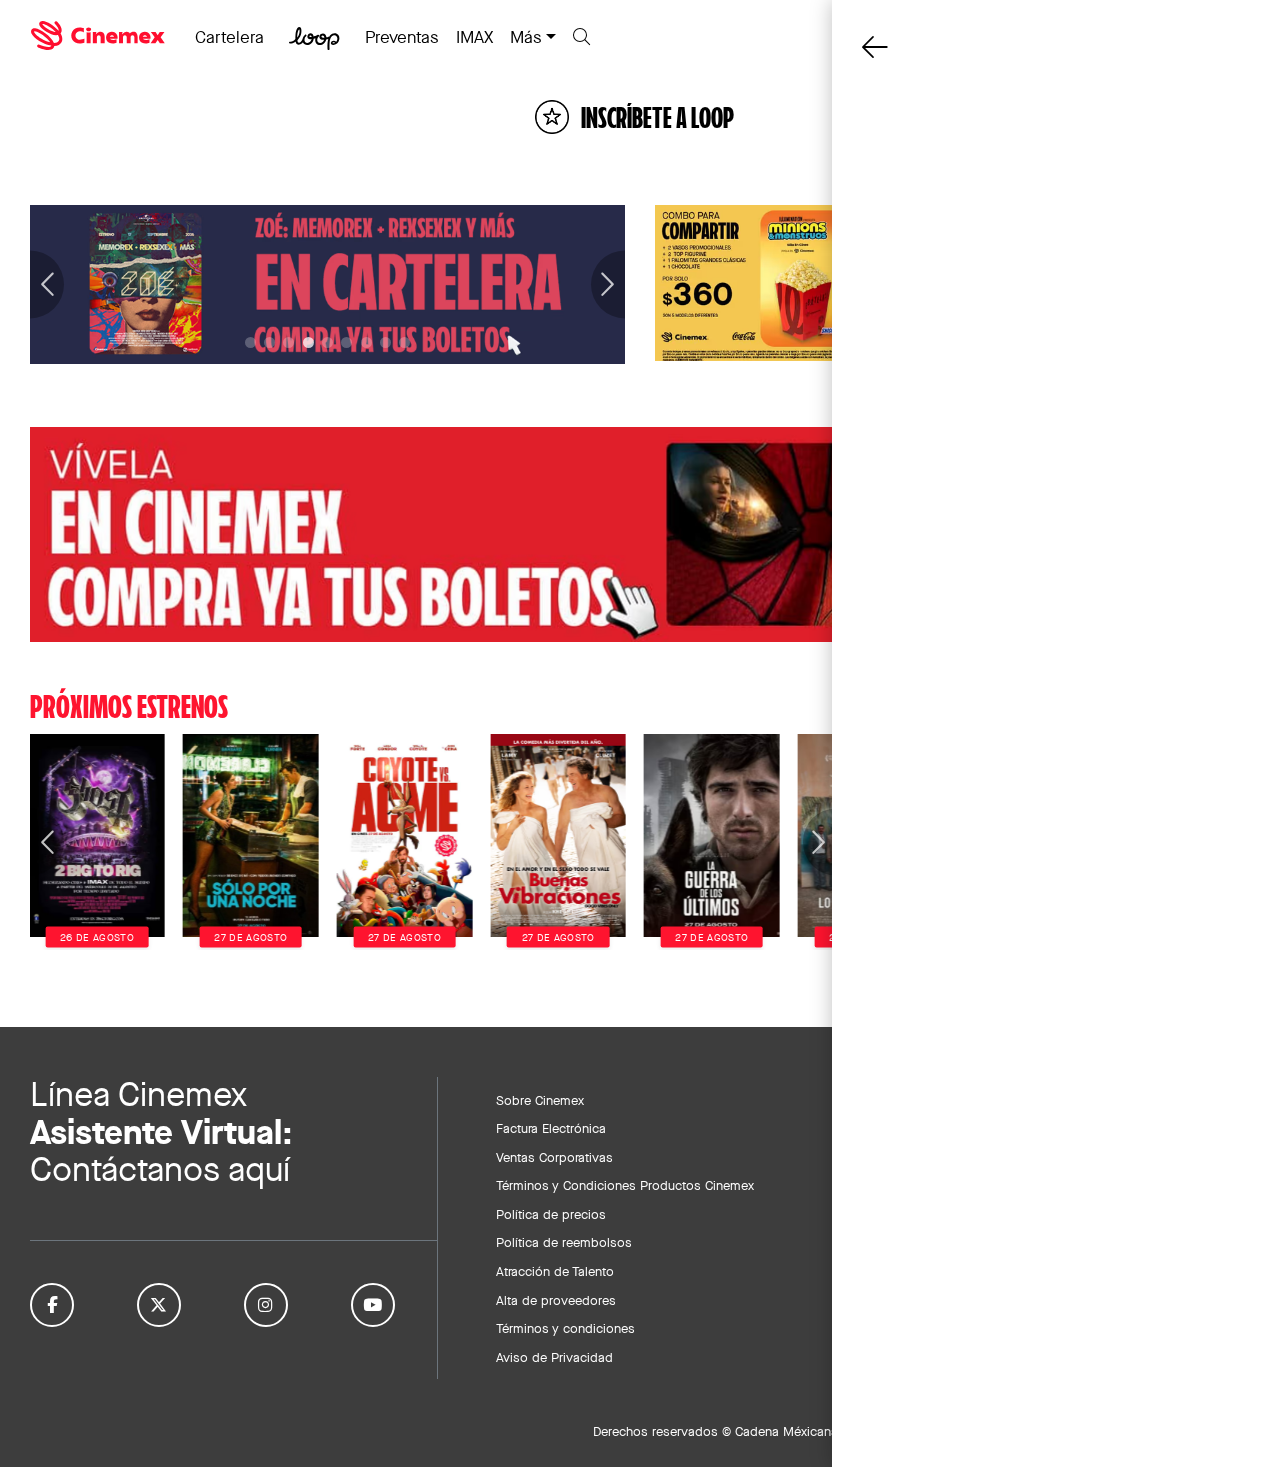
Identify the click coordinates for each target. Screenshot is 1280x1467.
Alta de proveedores (556, 1300)
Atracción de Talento (555, 1271)
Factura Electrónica (551, 1128)
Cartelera (229, 37)
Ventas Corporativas (554, 1157)
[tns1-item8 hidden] (404, 342)
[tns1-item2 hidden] (288, 342)
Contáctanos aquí (160, 1169)
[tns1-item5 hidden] (346, 342)
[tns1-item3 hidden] (308, 342)
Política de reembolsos (564, 1242)
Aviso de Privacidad (554, 1357)
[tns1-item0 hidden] (250, 342)
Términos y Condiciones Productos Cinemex (625, 1185)
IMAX (474, 37)
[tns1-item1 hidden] (269, 342)
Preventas (402, 37)
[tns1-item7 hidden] (385, 342)
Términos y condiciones (565, 1328)
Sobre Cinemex (540, 1100)
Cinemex (100, 36)
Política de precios (551, 1214)
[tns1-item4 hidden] (327, 342)
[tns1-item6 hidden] (366, 342)
